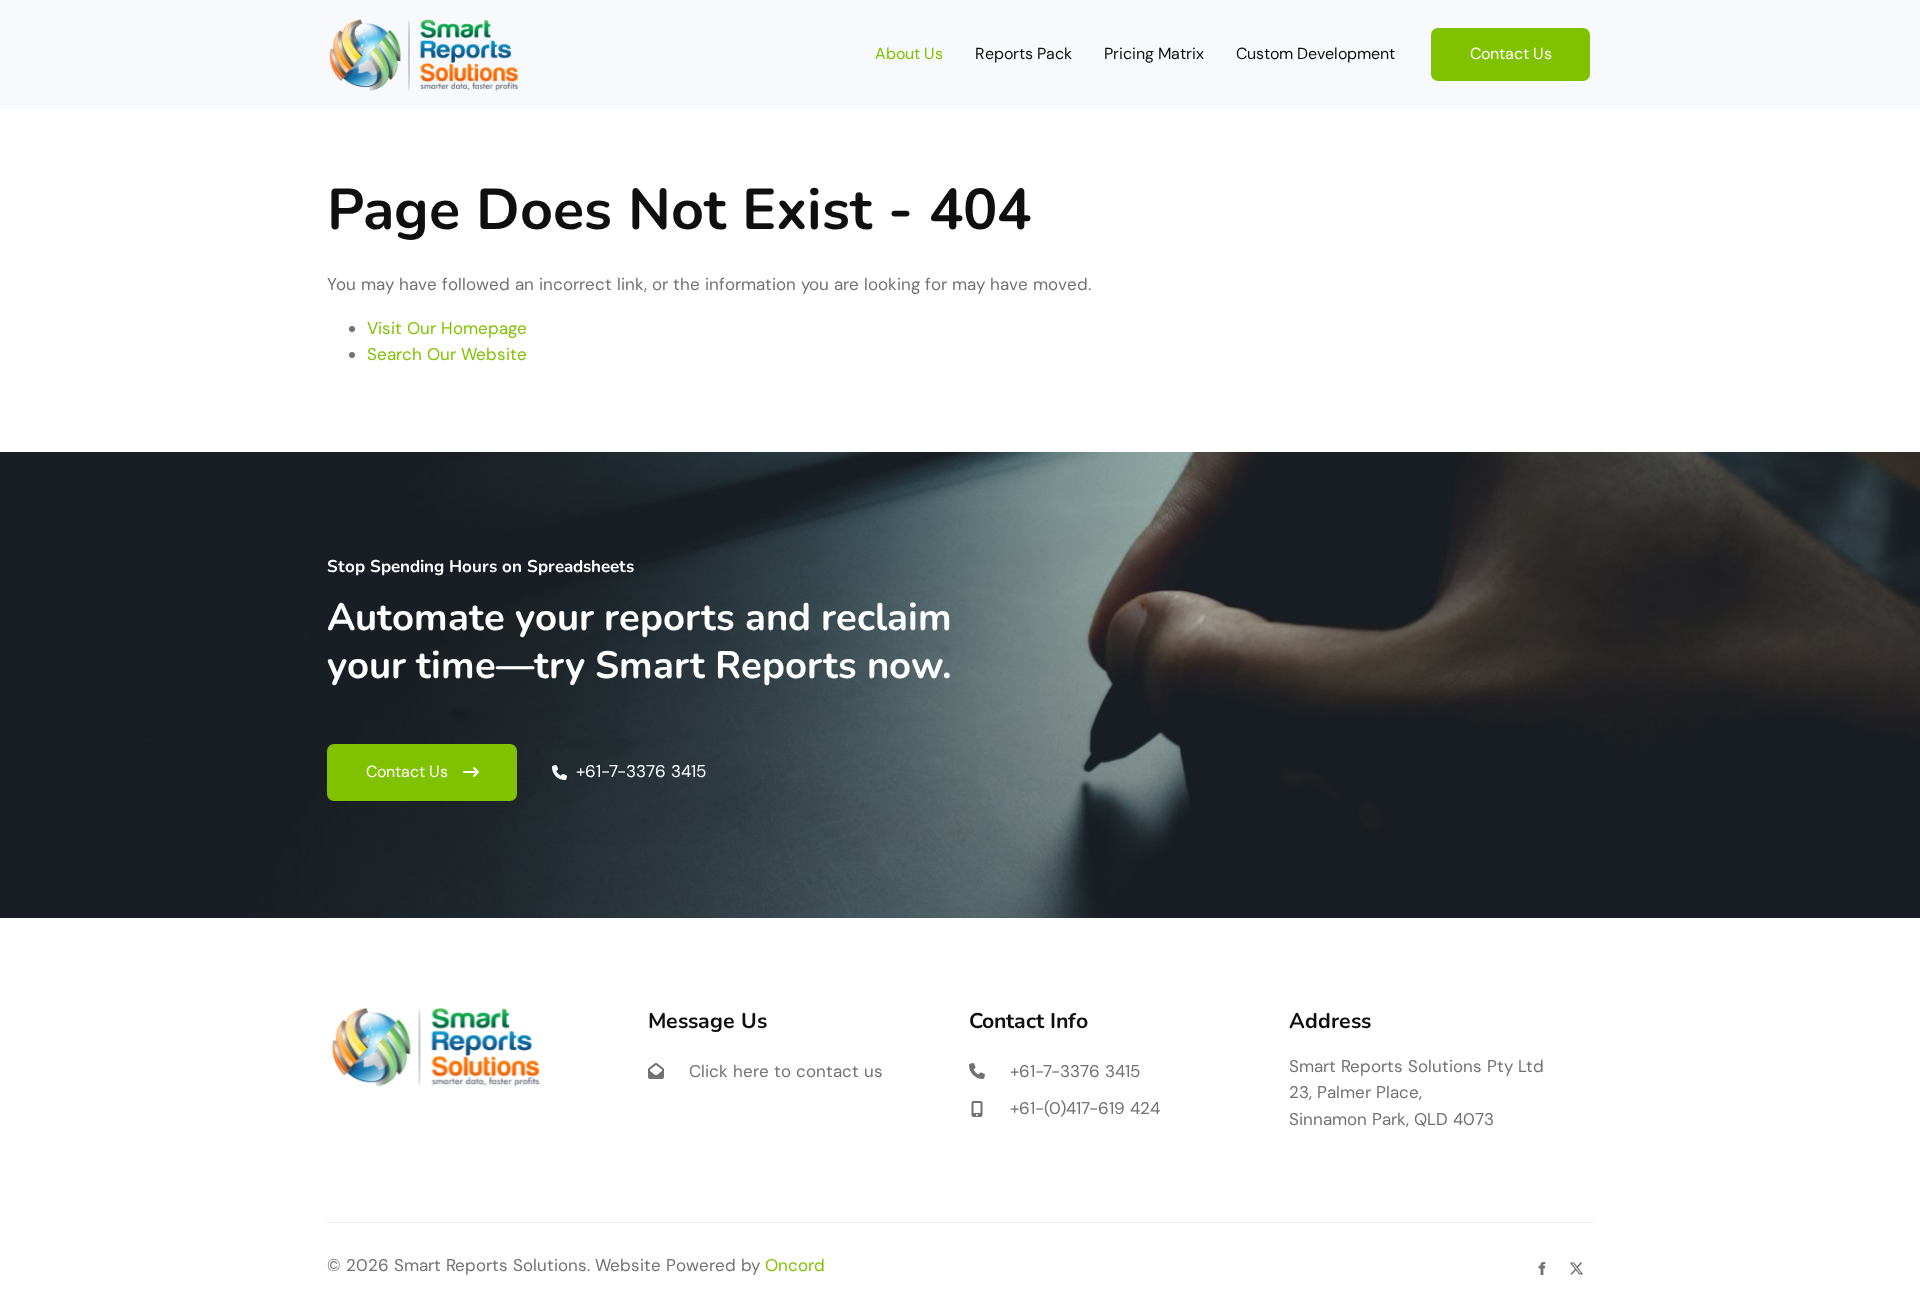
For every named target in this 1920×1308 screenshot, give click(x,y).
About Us (909, 53)
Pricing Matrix (1154, 53)
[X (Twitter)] (1576, 1268)
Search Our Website (447, 354)
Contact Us (1472, 40)
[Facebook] (1541, 1268)
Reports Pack (1023, 53)
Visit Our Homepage (447, 328)
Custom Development (1315, 53)
